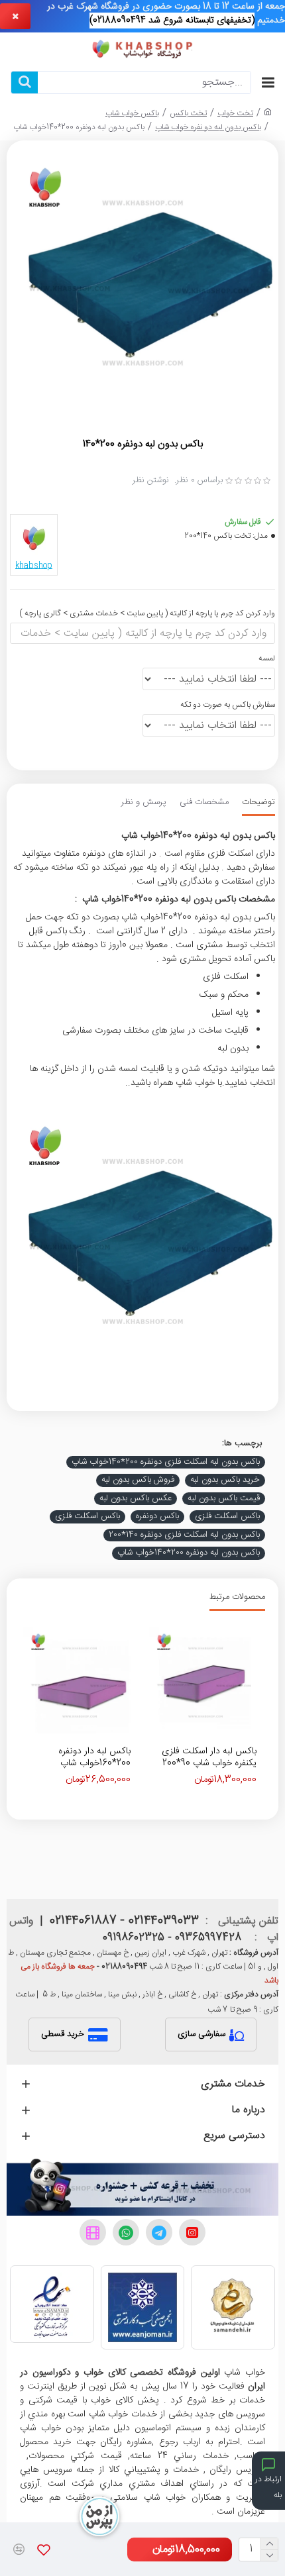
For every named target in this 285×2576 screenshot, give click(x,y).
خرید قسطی (63, 2034)
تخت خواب (235, 113)
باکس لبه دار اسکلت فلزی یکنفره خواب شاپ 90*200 (209, 1757)
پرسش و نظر (144, 803)
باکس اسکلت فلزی (227, 1517)
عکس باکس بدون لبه (136, 1499)
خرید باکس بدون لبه (225, 1480)
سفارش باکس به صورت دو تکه (228, 705)
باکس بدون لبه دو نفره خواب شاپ (208, 127)
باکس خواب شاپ (132, 113)
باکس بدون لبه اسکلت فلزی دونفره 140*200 (184, 1535)
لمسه (267, 658)
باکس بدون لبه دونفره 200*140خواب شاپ (189, 1553)
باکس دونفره (157, 1517)
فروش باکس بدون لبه (138, 1480)
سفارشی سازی (201, 2034)
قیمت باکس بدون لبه (224, 1499)
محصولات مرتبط (237, 1598)
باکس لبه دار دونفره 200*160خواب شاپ (94, 1757)
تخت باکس (188, 113)
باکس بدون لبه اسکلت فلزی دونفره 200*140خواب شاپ (166, 1463)
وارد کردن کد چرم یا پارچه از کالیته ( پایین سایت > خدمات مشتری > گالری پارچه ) (147, 613)
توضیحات (258, 803)
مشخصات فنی (204, 803)
